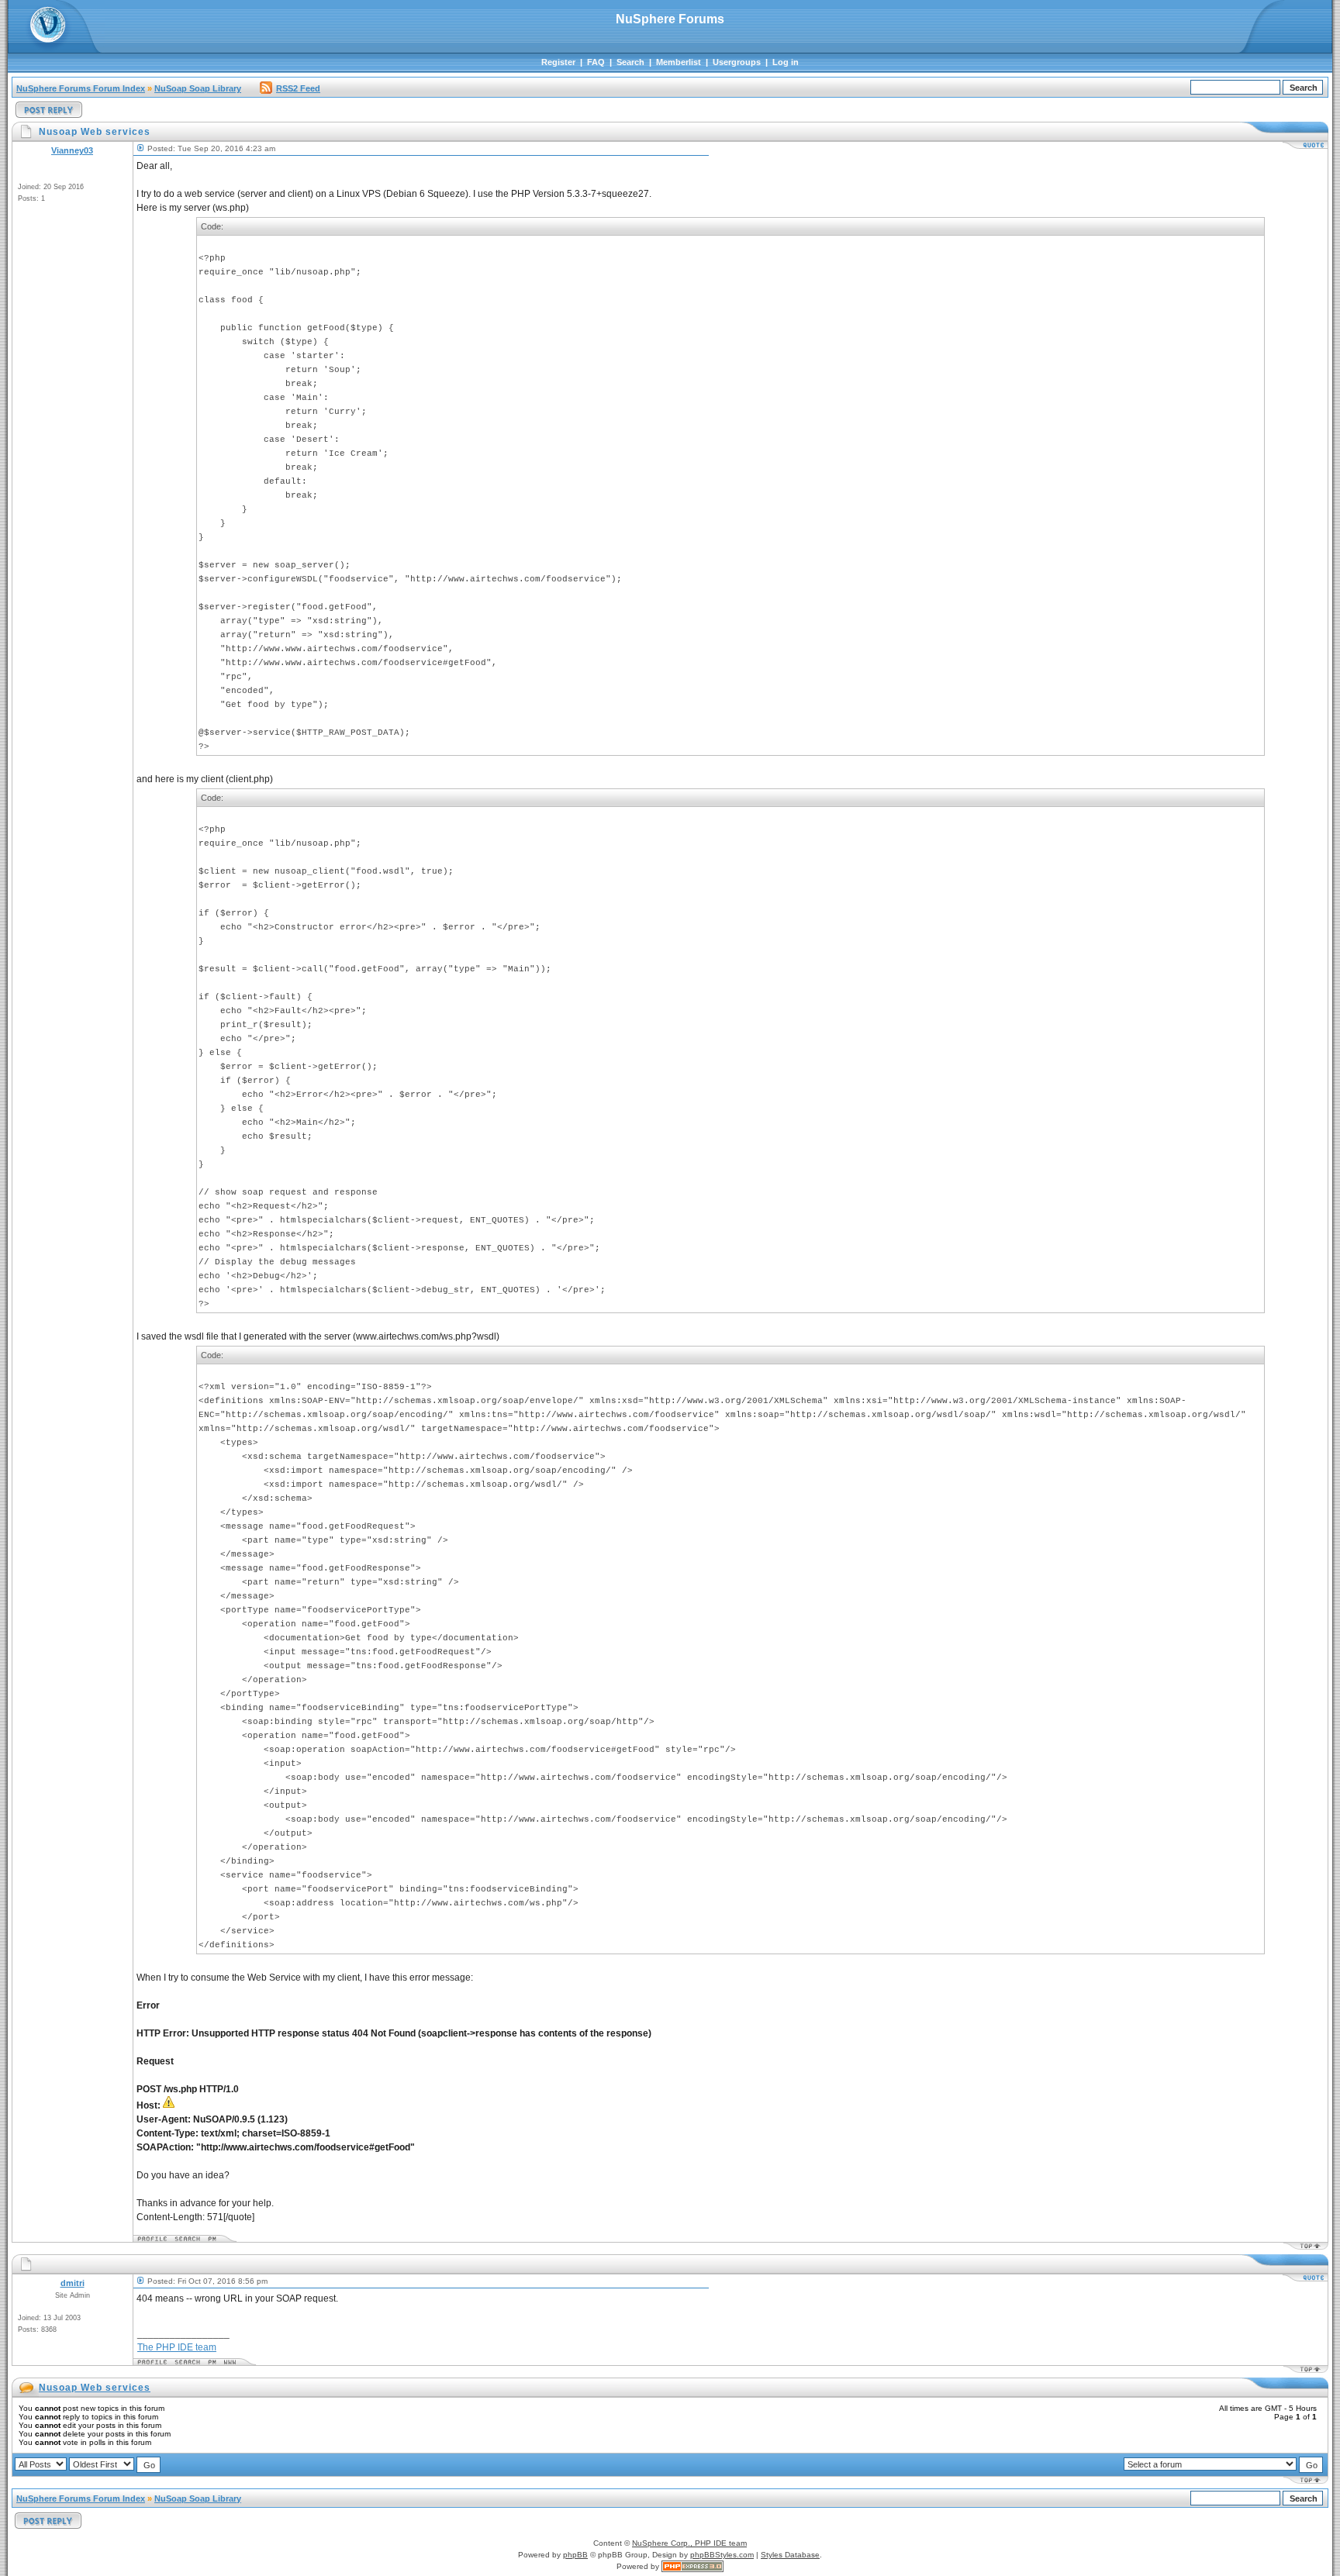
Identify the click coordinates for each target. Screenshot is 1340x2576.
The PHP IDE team (177, 2347)
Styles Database (790, 2555)
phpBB (575, 2555)
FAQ (596, 62)
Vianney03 (72, 150)
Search (630, 62)
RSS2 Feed (298, 88)
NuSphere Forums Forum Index (81, 88)
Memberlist (679, 62)
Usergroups (737, 62)
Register (558, 62)
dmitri (73, 2283)
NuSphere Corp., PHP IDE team (689, 2543)
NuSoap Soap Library (198, 88)
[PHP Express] (692, 2566)
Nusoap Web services (95, 2388)
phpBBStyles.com (722, 2555)
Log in (786, 62)
